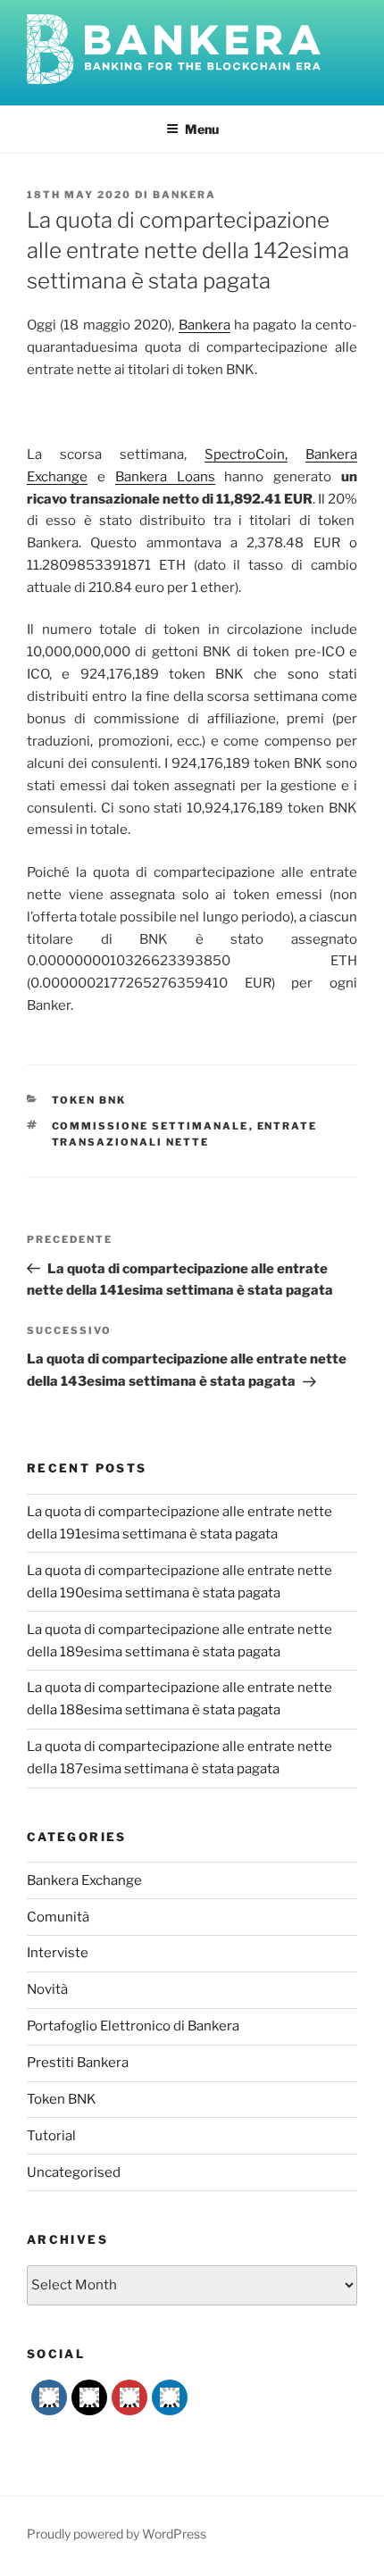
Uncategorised (74, 2172)
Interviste (58, 1953)
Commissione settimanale (150, 1126)
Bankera (184, 195)
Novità (47, 1989)
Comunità (58, 1917)
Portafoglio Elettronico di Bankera (133, 2026)
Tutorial (51, 2136)
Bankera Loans (165, 477)
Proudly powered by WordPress (117, 2534)
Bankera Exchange (84, 1880)
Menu (202, 129)
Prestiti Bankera (78, 2063)
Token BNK (89, 1100)
